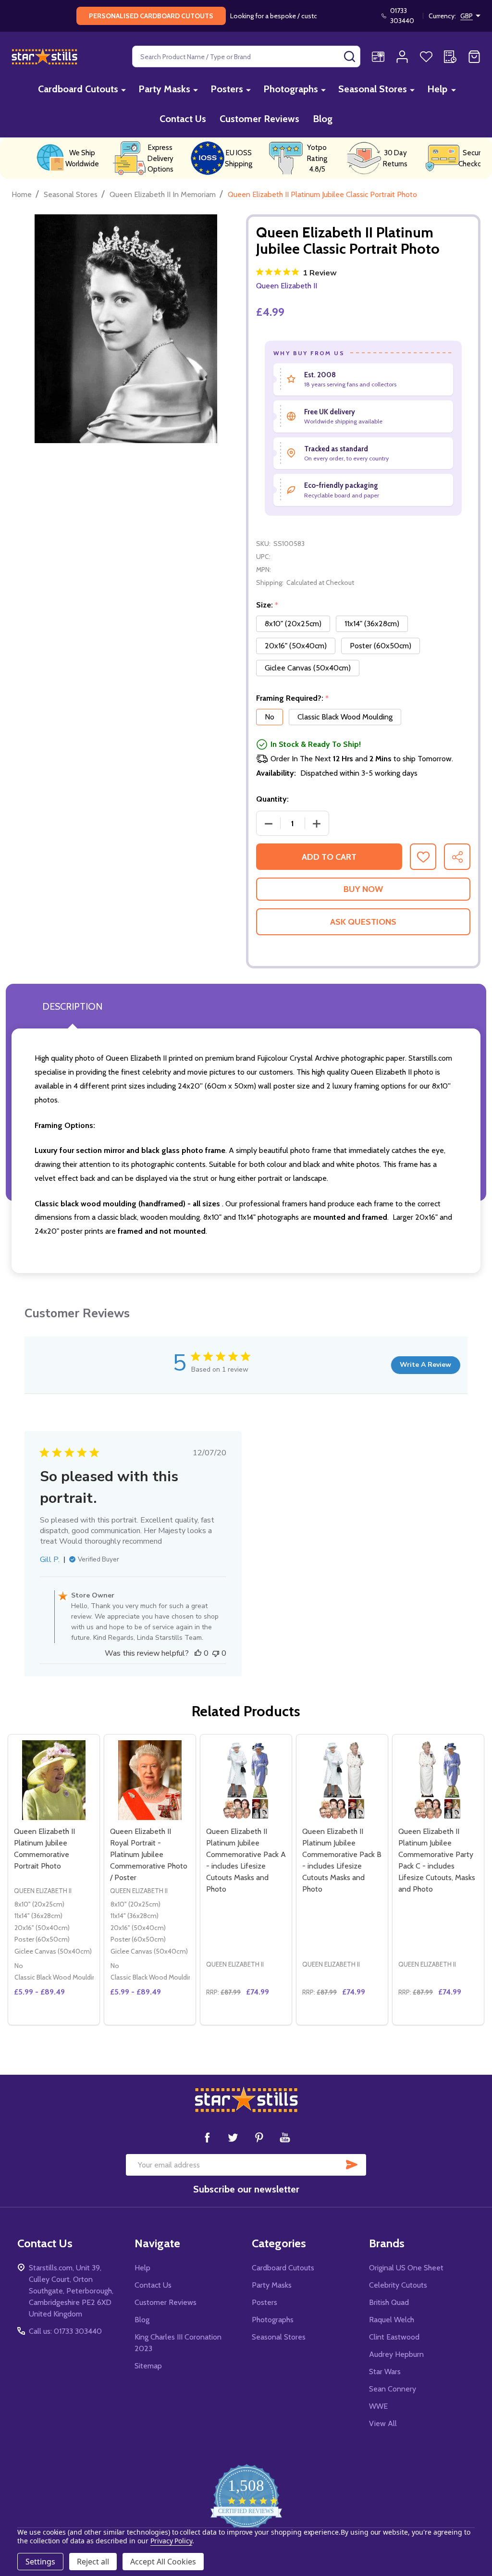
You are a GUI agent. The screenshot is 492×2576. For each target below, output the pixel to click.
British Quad (389, 2302)
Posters (227, 89)
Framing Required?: (293, 698)
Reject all (93, 2562)
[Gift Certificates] (378, 57)
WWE (378, 2406)
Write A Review (425, 1365)
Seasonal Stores (373, 89)
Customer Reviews (259, 119)
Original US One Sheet (406, 2268)
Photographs (291, 89)
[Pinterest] (259, 2137)
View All (383, 2423)
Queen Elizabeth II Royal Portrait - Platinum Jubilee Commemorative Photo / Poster (149, 1854)
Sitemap (148, 2366)
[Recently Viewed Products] (450, 57)
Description (72, 1006)
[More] (123, 90)
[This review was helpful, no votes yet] (198, 1653)
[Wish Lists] (426, 57)
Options (71, 2021)
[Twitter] (233, 2137)
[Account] (402, 57)
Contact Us (183, 119)
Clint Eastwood (394, 2337)
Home (22, 194)
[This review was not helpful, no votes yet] (216, 1653)
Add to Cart (329, 857)
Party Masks (164, 89)
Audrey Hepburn (396, 2354)
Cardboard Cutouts (78, 89)
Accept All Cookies (163, 2562)
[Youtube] (285, 2137)
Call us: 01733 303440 (65, 2331)
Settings (40, 2562)
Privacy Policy (171, 2541)
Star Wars (385, 2372)
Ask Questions (363, 922)
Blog (323, 119)
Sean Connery (393, 2389)
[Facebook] (207, 2137)
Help (437, 89)
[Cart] (474, 57)
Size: (267, 605)
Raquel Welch (392, 2320)
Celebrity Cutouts (398, 2285)
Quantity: (272, 799)
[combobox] (246, 56)
